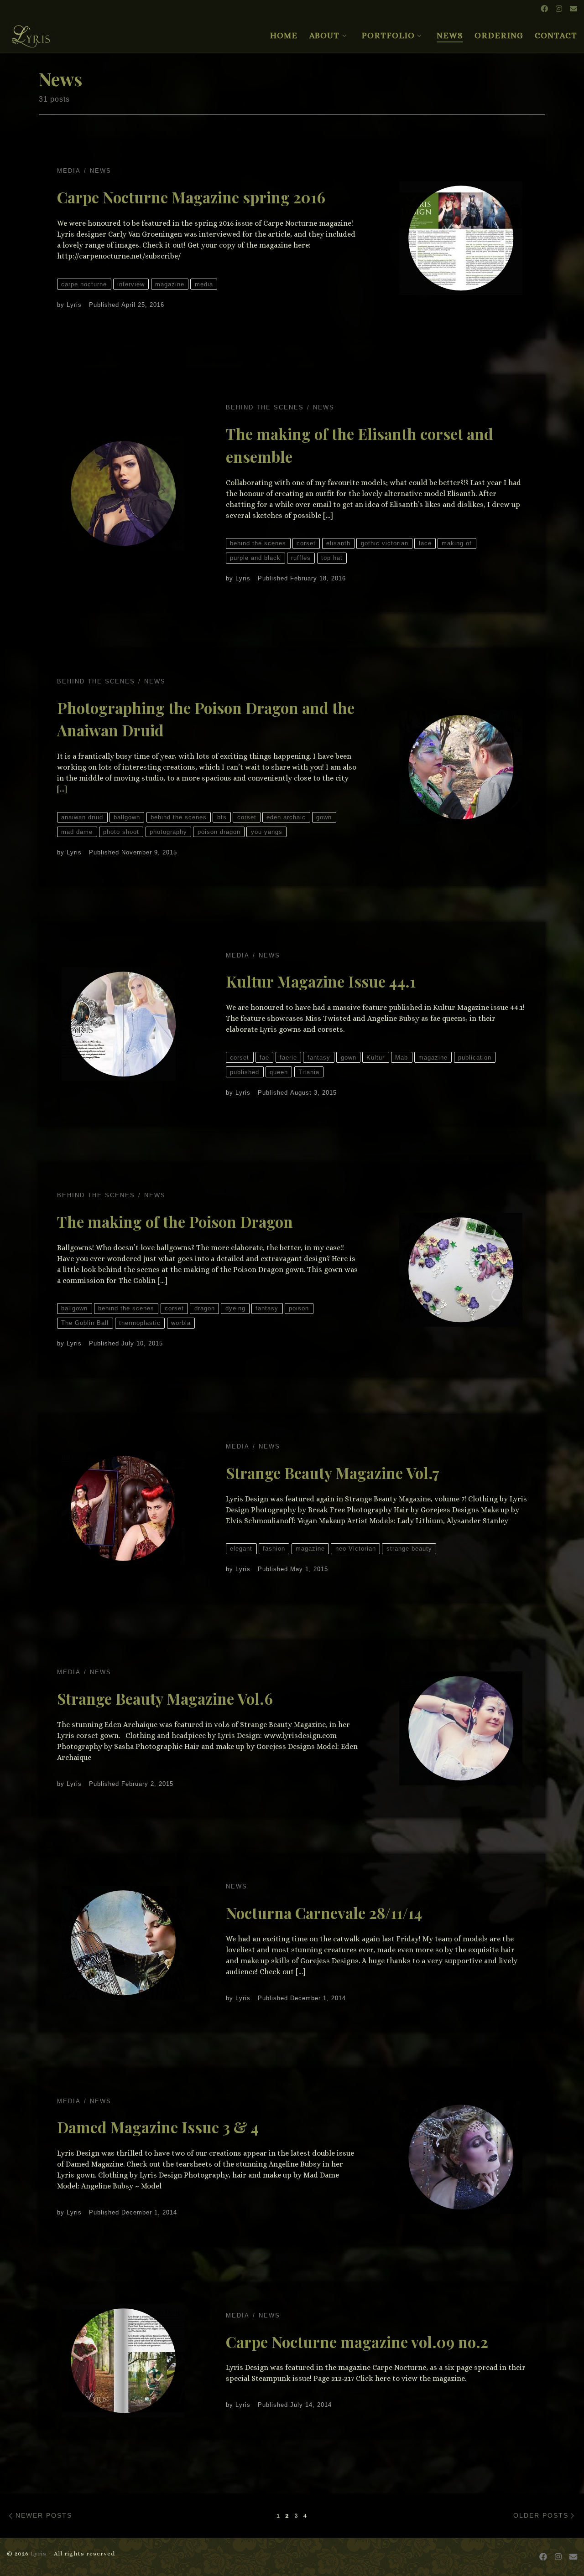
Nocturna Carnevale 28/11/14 (324, 1913)
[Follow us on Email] (574, 9)
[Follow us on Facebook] (544, 9)
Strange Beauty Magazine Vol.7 (333, 1473)
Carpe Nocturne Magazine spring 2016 (191, 197)
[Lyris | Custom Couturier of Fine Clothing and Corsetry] (31, 32)
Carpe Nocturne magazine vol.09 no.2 (357, 2342)
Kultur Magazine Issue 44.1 (321, 981)
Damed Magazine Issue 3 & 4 (158, 2127)
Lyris (74, 305)
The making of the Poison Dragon (175, 1221)
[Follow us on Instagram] (559, 9)
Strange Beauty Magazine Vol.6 (165, 1698)
